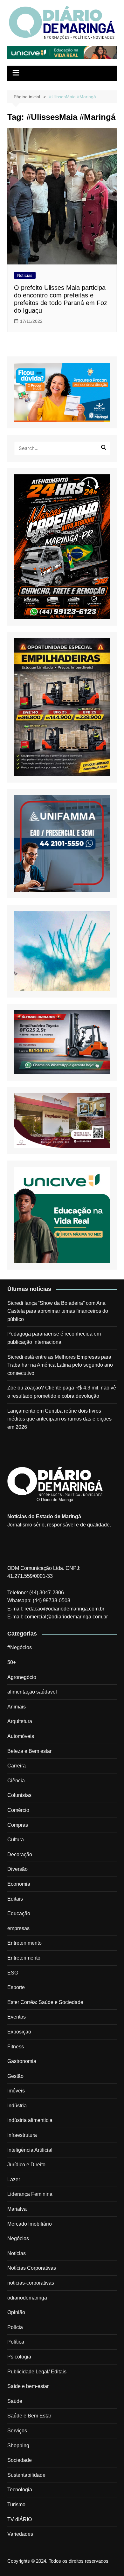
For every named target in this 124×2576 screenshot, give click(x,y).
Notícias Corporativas (32, 2268)
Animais (17, 1707)
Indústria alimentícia (30, 2120)
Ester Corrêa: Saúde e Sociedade (45, 2002)
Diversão (17, 1869)
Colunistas (19, 1795)
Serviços (17, 2431)
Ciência (16, 1781)
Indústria (17, 2106)
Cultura (16, 1840)
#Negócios (20, 1647)
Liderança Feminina (30, 2194)
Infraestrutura (22, 2135)
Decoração (20, 1854)
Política (16, 2342)
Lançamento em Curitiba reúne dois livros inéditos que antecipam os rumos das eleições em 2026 (59, 1419)
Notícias (25, 275)
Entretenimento (24, 1943)
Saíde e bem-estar (28, 2386)
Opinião (16, 2312)
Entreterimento (24, 1958)
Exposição (19, 2032)
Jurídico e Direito (26, 2165)
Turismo (16, 2504)
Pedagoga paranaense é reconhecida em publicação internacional (54, 1338)
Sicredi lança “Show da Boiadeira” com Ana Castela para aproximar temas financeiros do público (58, 1311)
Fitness (16, 2047)
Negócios (18, 2238)
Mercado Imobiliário (30, 2224)
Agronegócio (22, 1677)
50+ (12, 1662)
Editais (15, 1899)
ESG (13, 1973)
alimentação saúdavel (32, 1692)
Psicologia (19, 2357)
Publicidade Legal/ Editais (37, 2372)
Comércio (18, 1810)
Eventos (17, 2017)
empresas (18, 1928)
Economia (19, 1884)
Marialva (17, 2209)
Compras (18, 1825)
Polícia (15, 2327)
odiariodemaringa (27, 2298)
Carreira (17, 1766)
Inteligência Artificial (30, 2150)
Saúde (15, 2401)
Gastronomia (22, 2061)
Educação (19, 1913)
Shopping (18, 2446)
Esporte (16, 1987)
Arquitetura (20, 1721)
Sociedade (20, 2460)
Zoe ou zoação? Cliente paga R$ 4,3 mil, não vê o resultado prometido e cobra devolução (62, 1392)
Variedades (20, 2534)
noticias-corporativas (31, 2283)
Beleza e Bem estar (29, 1751)
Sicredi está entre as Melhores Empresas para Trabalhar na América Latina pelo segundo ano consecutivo (60, 1365)
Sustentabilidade (26, 2475)
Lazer (14, 2179)
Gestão (15, 2076)
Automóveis (21, 1736)
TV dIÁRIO (20, 2519)
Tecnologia (20, 2490)
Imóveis (16, 2091)
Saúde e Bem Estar (29, 2416)
